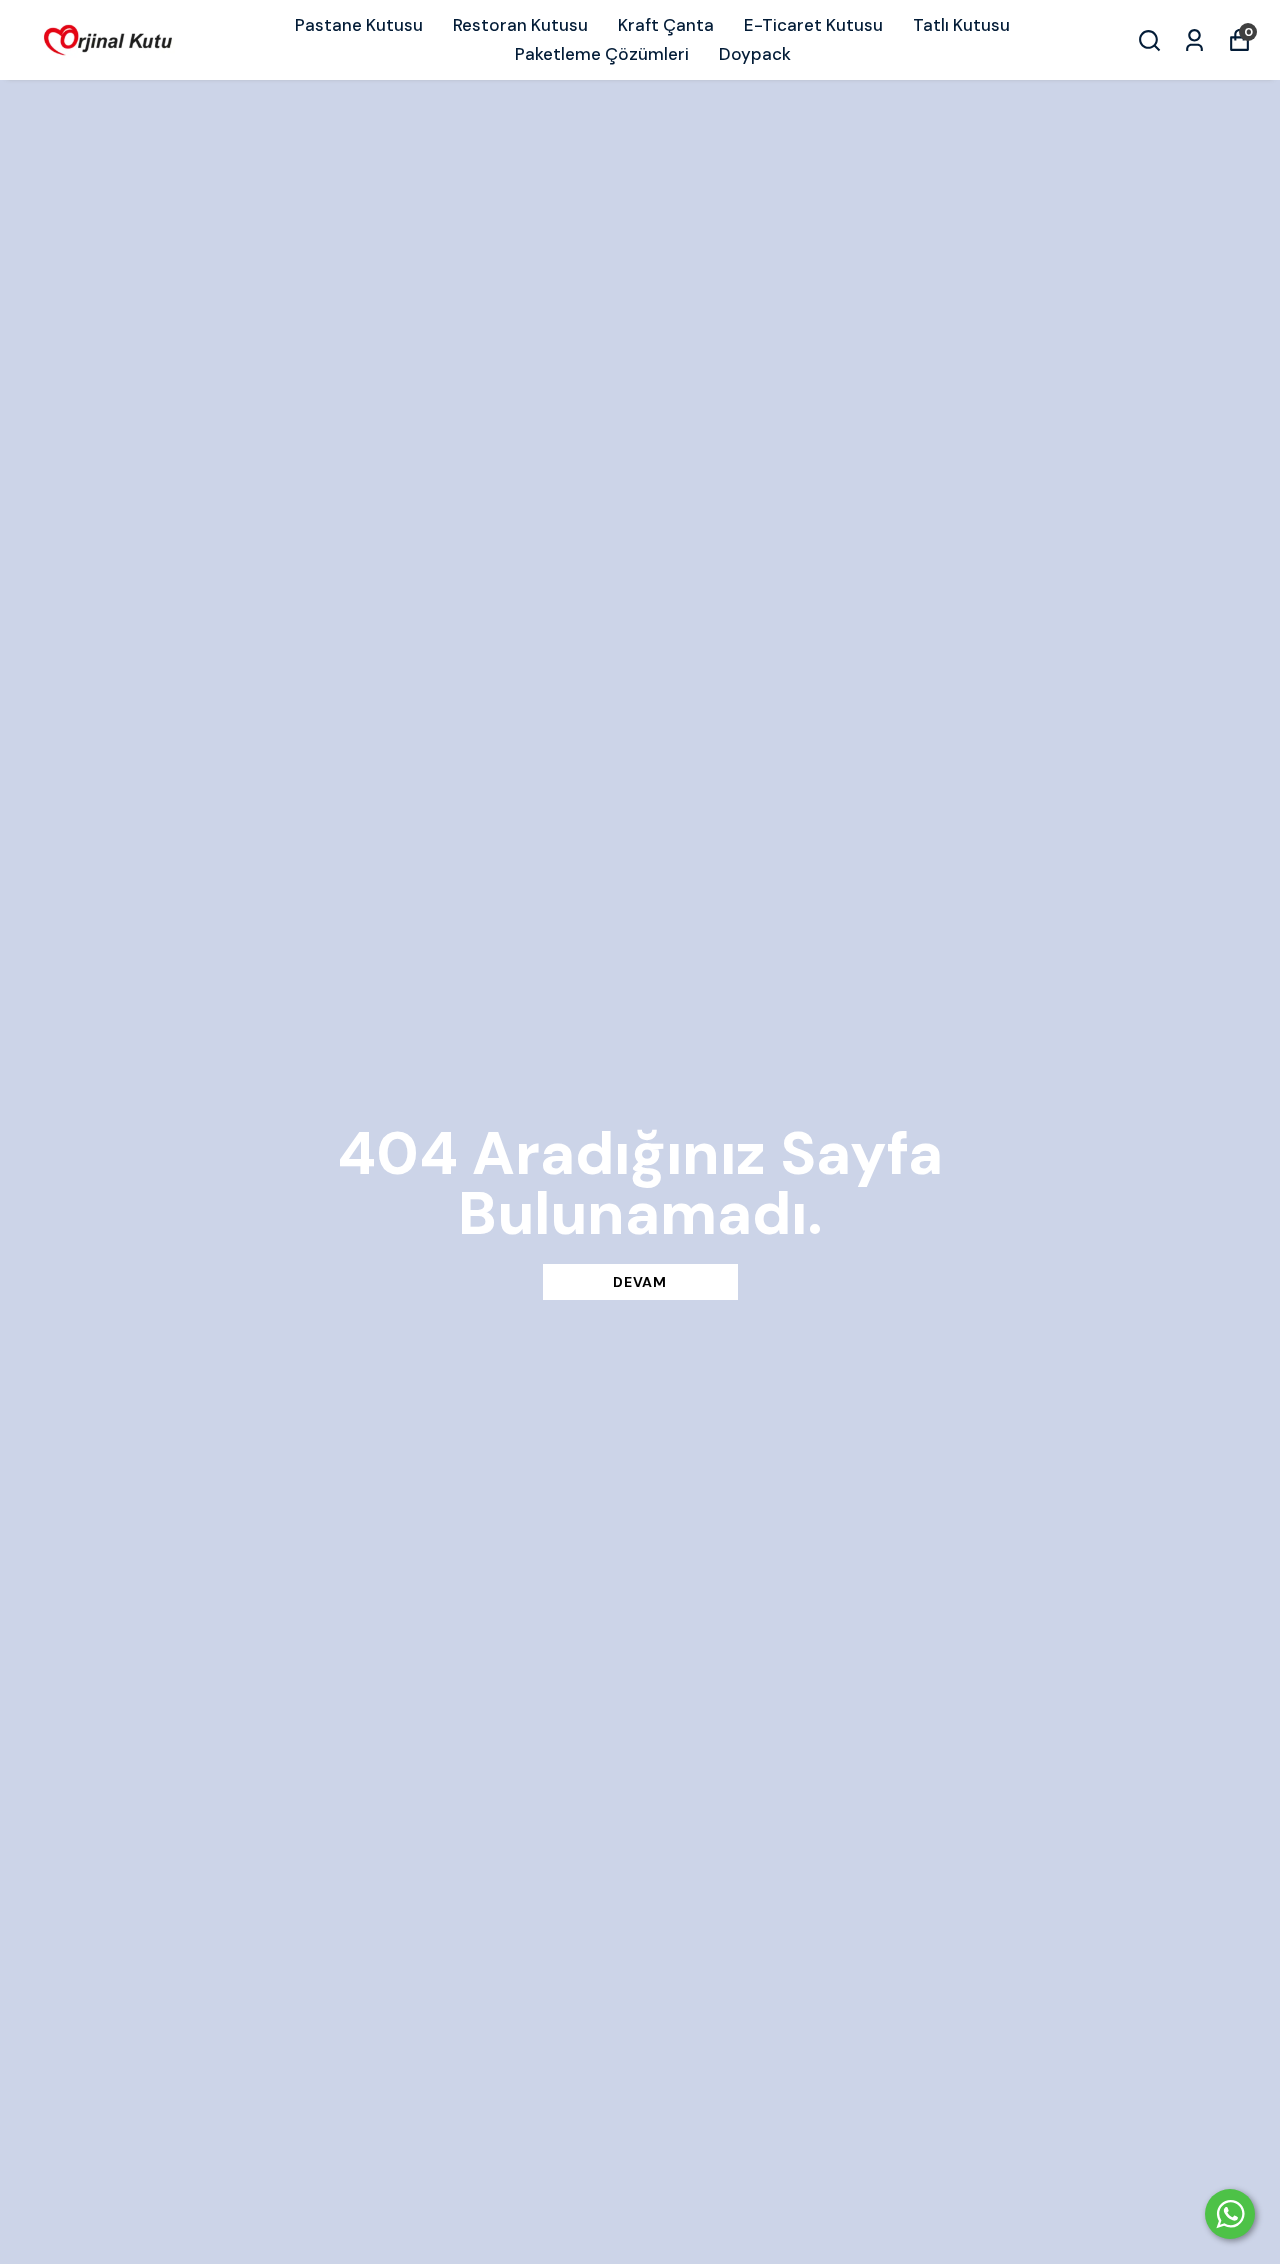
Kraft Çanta (666, 25)
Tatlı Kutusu (961, 25)
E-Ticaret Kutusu (813, 25)
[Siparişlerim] (1194, 40)
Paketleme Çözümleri (602, 54)
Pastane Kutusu (359, 25)
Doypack (755, 54)
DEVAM (640, 1282)
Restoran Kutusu (520, 25)
